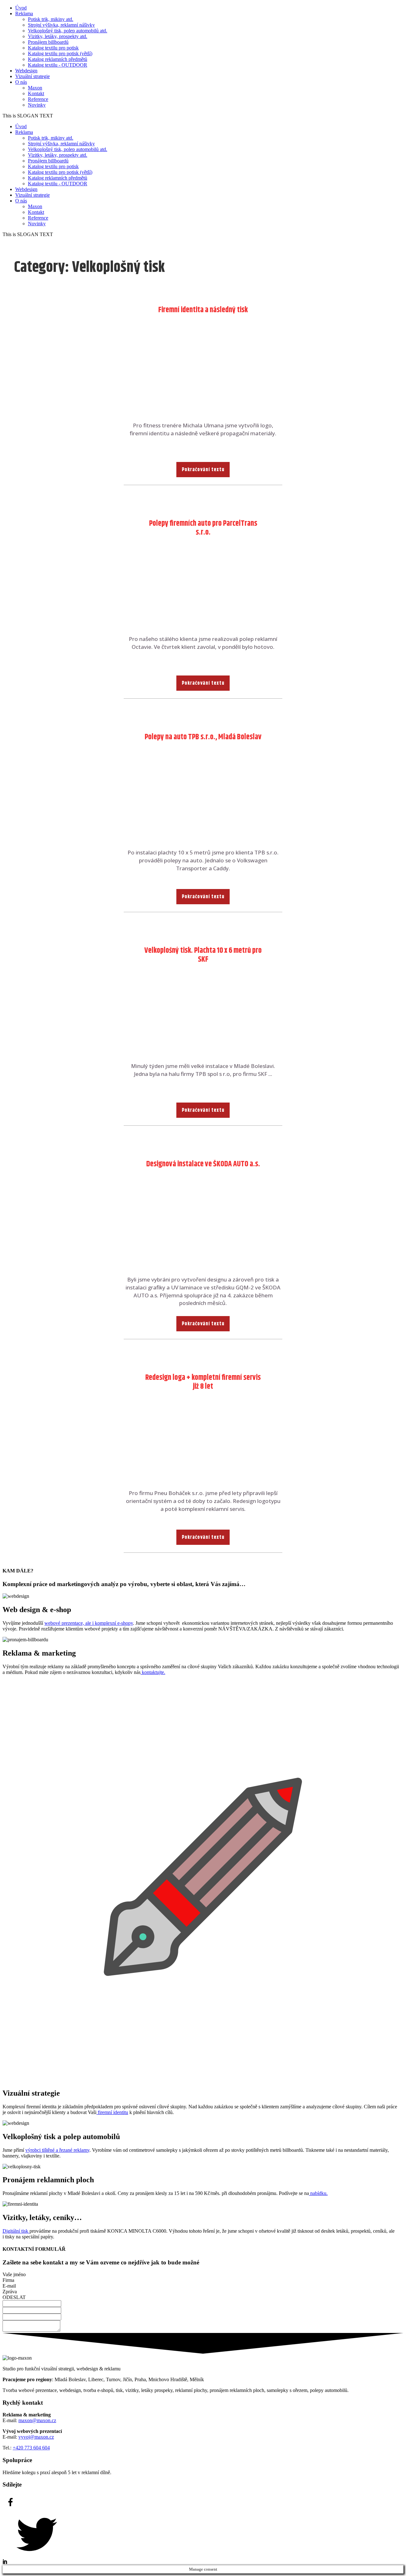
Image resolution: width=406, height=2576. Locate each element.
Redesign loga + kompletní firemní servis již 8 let (203, 1382)
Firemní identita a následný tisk (203, 310)
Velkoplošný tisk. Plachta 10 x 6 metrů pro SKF (203, 955)
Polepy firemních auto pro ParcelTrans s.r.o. (203, 528)
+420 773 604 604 (31, 2448)
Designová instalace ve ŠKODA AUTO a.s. (203, 1164)
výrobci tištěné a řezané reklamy (57, 2150)
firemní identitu (112, 2112)
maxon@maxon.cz (37, 2420)
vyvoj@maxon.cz (36, 2437)
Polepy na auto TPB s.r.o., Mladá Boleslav (203, 737)
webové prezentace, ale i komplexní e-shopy (89, 1623)
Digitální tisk (16, 2231)
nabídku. (318, 2193)
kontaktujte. (153, 1672)
